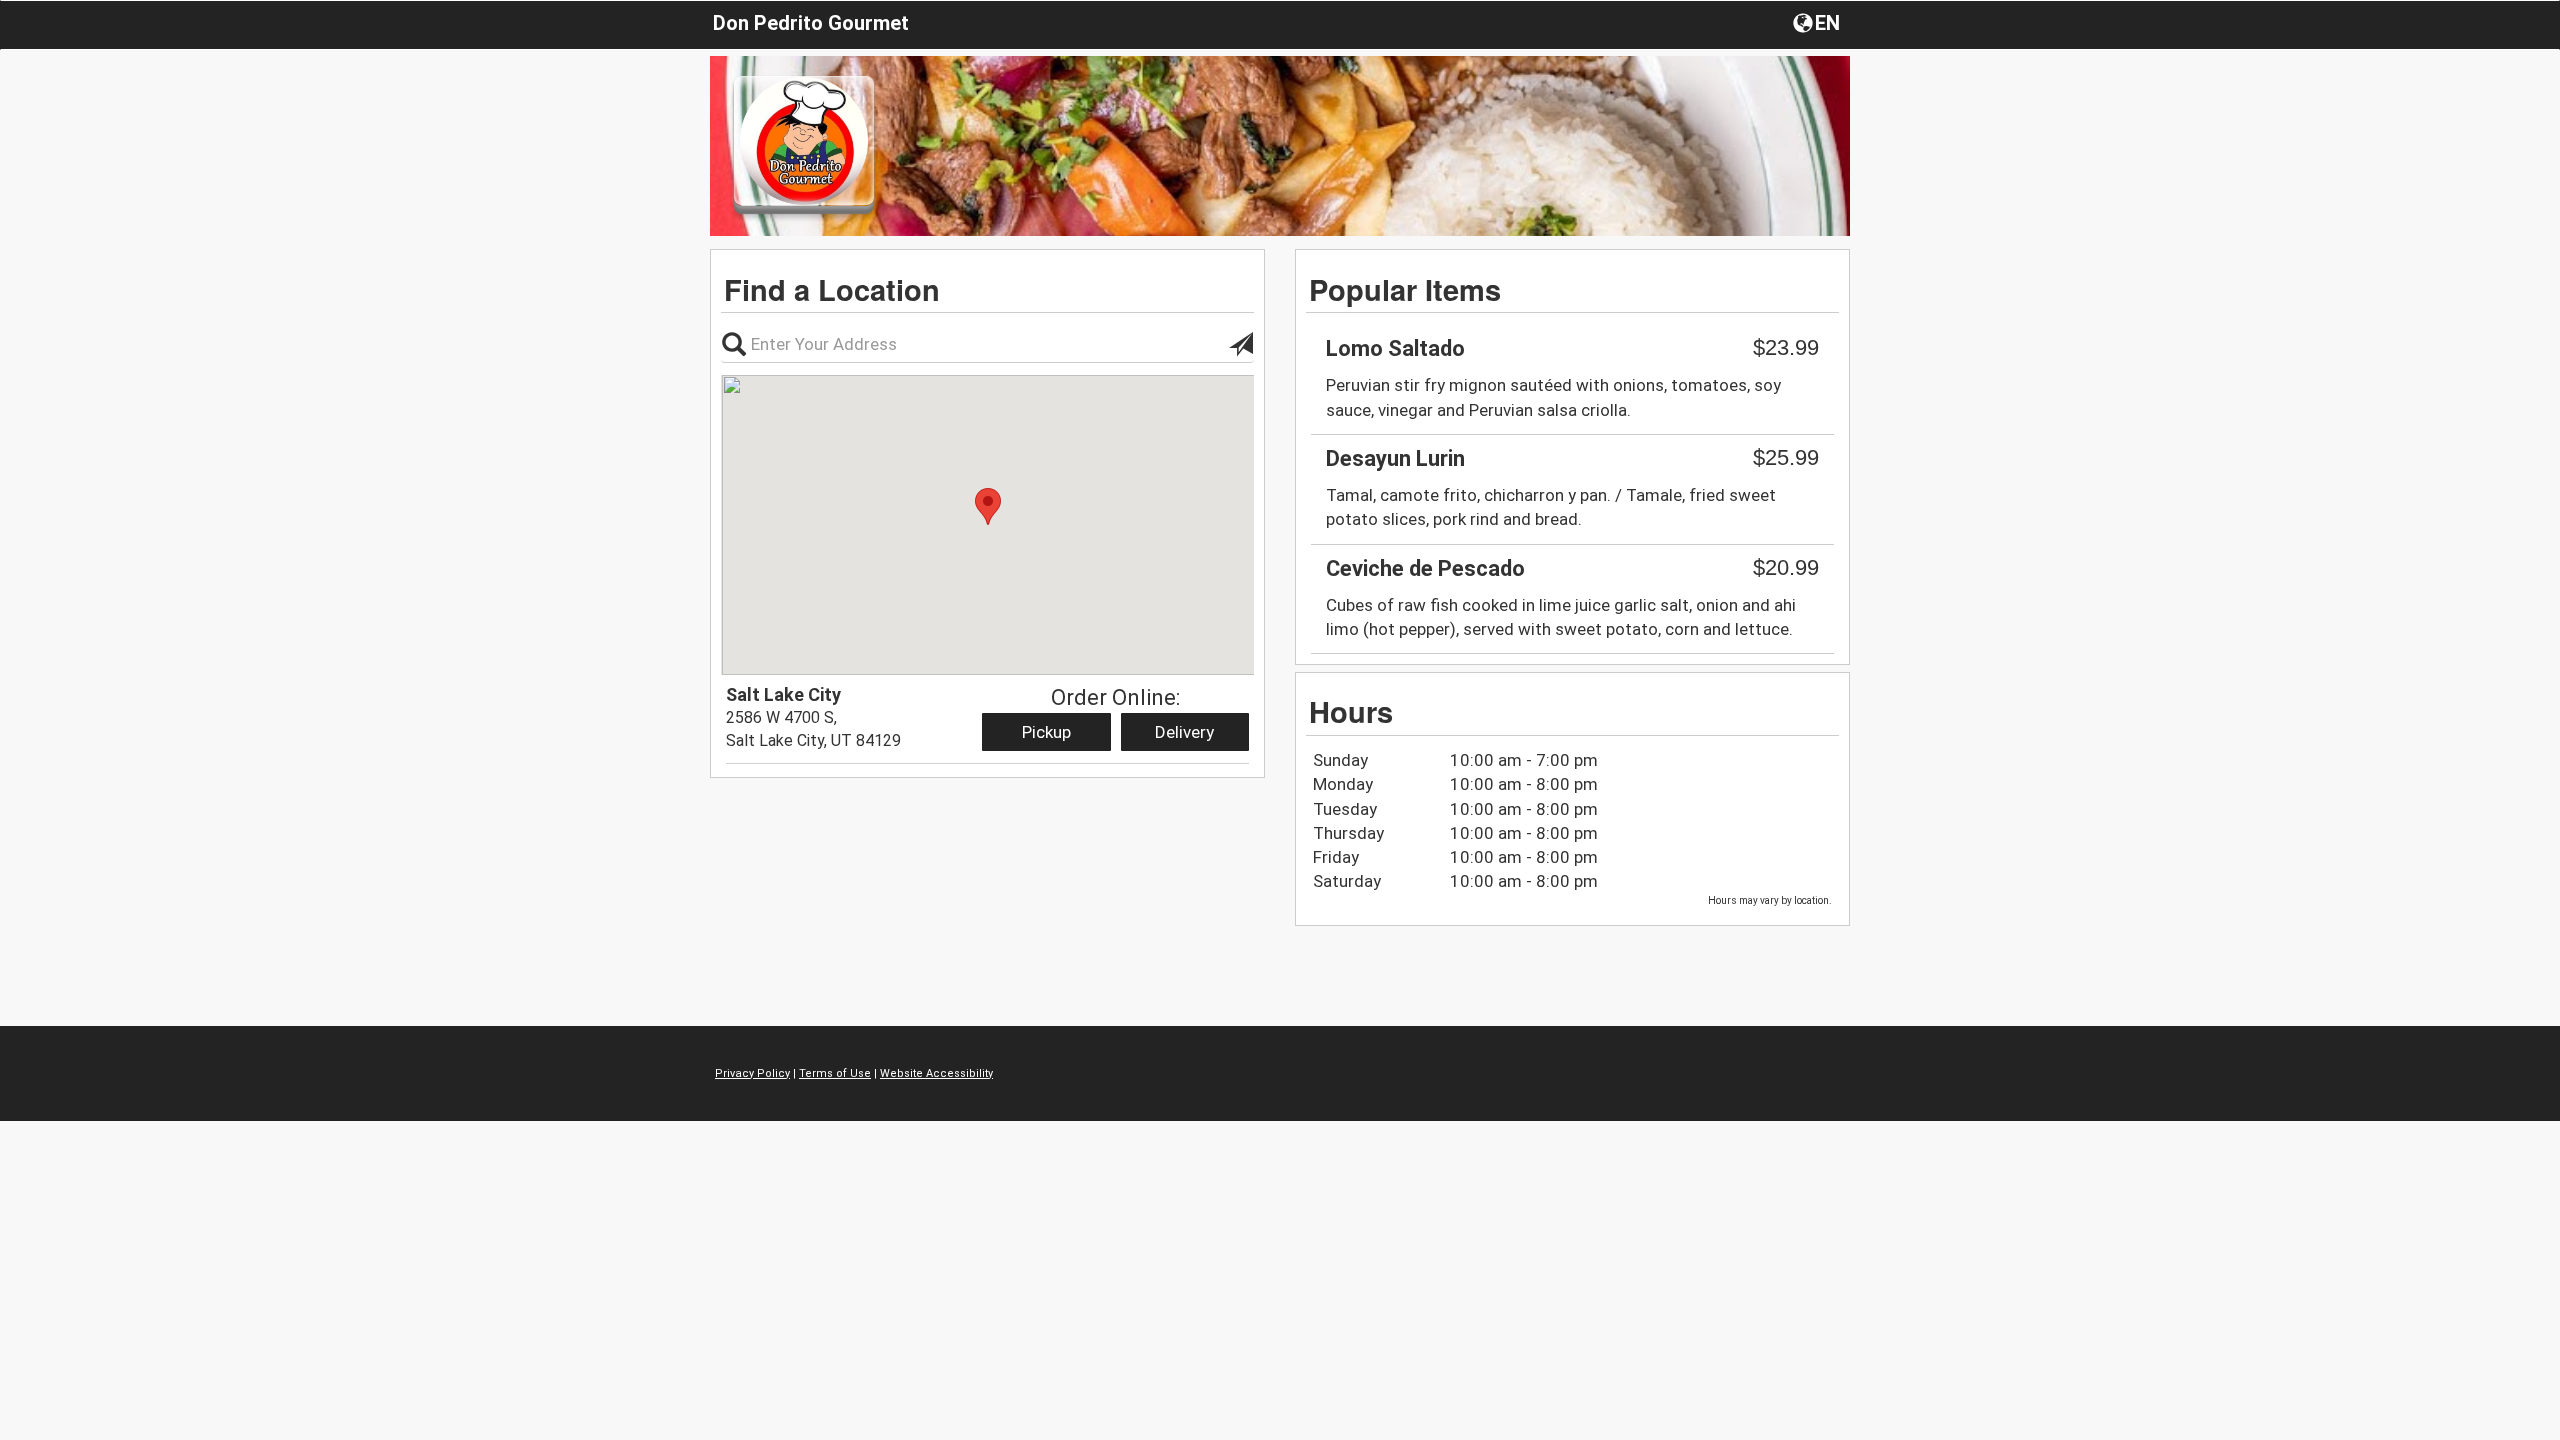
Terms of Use (835, 1073)
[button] (1818, 22)
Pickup (1046, 732)
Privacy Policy (752, 1073)
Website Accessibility (936, 1073)
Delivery (1184, 732)
